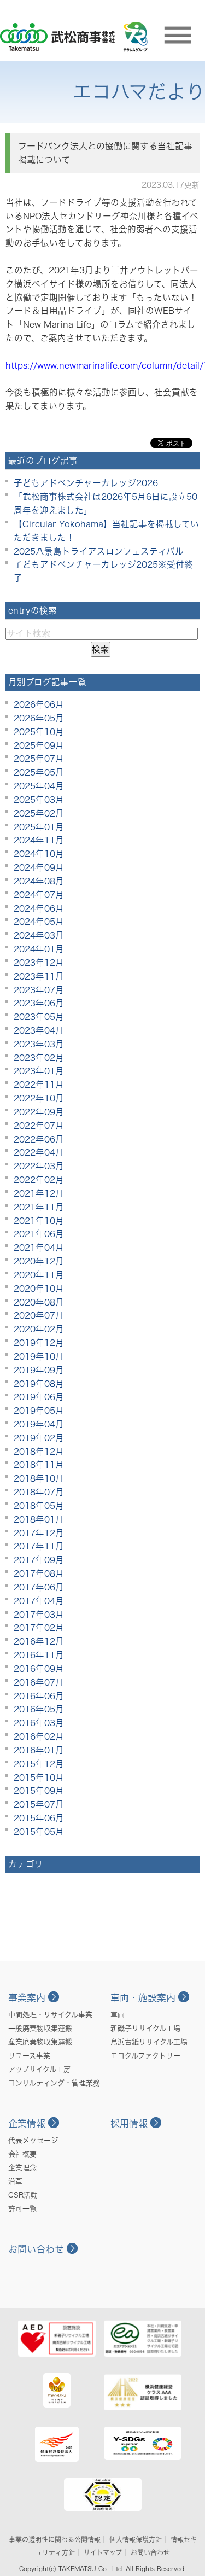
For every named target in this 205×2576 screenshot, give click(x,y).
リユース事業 (29, 2056)
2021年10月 (39, 1221)
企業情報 (27, 2123)
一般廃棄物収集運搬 (40, 2028)
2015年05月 (39, 1832)
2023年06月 (39, 1003)
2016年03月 (39, 1723)
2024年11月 (39, 840)
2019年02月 (39, 1438)
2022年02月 (39, 1180)
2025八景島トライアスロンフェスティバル (99, 551)
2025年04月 (39, 786)
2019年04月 (39, 1424)
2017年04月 (39, 1601)
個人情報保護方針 (136, 2539)
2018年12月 (39, 1452)
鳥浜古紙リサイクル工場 (149, 2042)
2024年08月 (39, 881)
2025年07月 (39, 759)
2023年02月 (39, 1058)
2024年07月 (39, 895)
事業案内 (27, 1998)
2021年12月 (39, 1193)
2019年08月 (39, 1384)
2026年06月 (39, 704)
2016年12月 (39, 1641)
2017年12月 (39, 1533)
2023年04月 (39, 1030)
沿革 (15, 2181)
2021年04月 (39, 1248)
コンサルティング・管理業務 (54, 2083)
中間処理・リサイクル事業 (50, 2015)
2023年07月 (39, 990)
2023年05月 (39, 1017)
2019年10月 (39, 1356)
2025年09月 (39, 745)
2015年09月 (39, 1791)
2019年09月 (39, 1370)
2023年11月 (39, 976)
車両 (118, 2015)
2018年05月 (39, 1506)
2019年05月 (39, 1411)
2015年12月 (39, 1764)
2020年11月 (39, 1275)
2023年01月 (39, 1071)
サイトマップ (103, 2552)
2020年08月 (39, 1302)
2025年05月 (39, 772)
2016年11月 (39, 1655)
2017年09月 (39, 1560)
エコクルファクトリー (145, 2056)
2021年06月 (39, 1234)
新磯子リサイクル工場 (145, 2028)
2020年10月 (39, 1289)
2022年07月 (39, 1126)
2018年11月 (39, 1465)
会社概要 (22, 2154)
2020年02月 (39, 1329)
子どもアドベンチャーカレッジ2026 (86, 483)
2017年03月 (39, 1615)
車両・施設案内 (143, 1998)
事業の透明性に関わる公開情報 (55, 2539)
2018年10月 (39, 1478)
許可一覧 (22, 2209)
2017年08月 (39, 1573)
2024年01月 (39, 949)
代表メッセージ (33, 2140)
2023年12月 (39, 963)
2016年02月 (39, 1736)
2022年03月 (39, 1166)
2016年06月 (39, 1696)
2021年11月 (39, 1207)
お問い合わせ (36, 2249)
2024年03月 (39, 935)
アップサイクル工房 (39, 2069)
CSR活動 (23, 2195)
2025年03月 (39, 800)
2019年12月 (39, 1343)
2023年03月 (39, 1044)
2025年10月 (39, 732)
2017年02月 (39, 1628)
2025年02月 (39, 813)
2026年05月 (39, 718)
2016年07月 (39, 1682)
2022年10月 (39, 1098)
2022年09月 (39, 1112)
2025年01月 (39, 827)
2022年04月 (39, 1152)
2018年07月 (39, 1492)
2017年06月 (39, 1587)
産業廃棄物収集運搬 (40, 2042)
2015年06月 (39, 1818)
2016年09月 (39, 1669)
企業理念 (22, 2168)
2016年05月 (39, 1709)
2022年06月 (39, 1139)
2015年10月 (39, 1777)
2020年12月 (39, 1261)
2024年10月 (39, 854)
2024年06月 (39, 908)
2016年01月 (39, 1750)
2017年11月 (39, 1546)
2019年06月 (39, 1397)
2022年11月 (39, 1085)
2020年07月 (39, 1315)
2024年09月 (39, 867)
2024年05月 (39, 922)
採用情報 (129, 2123)
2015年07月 (39, 1804)
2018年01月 (39, 1519)
